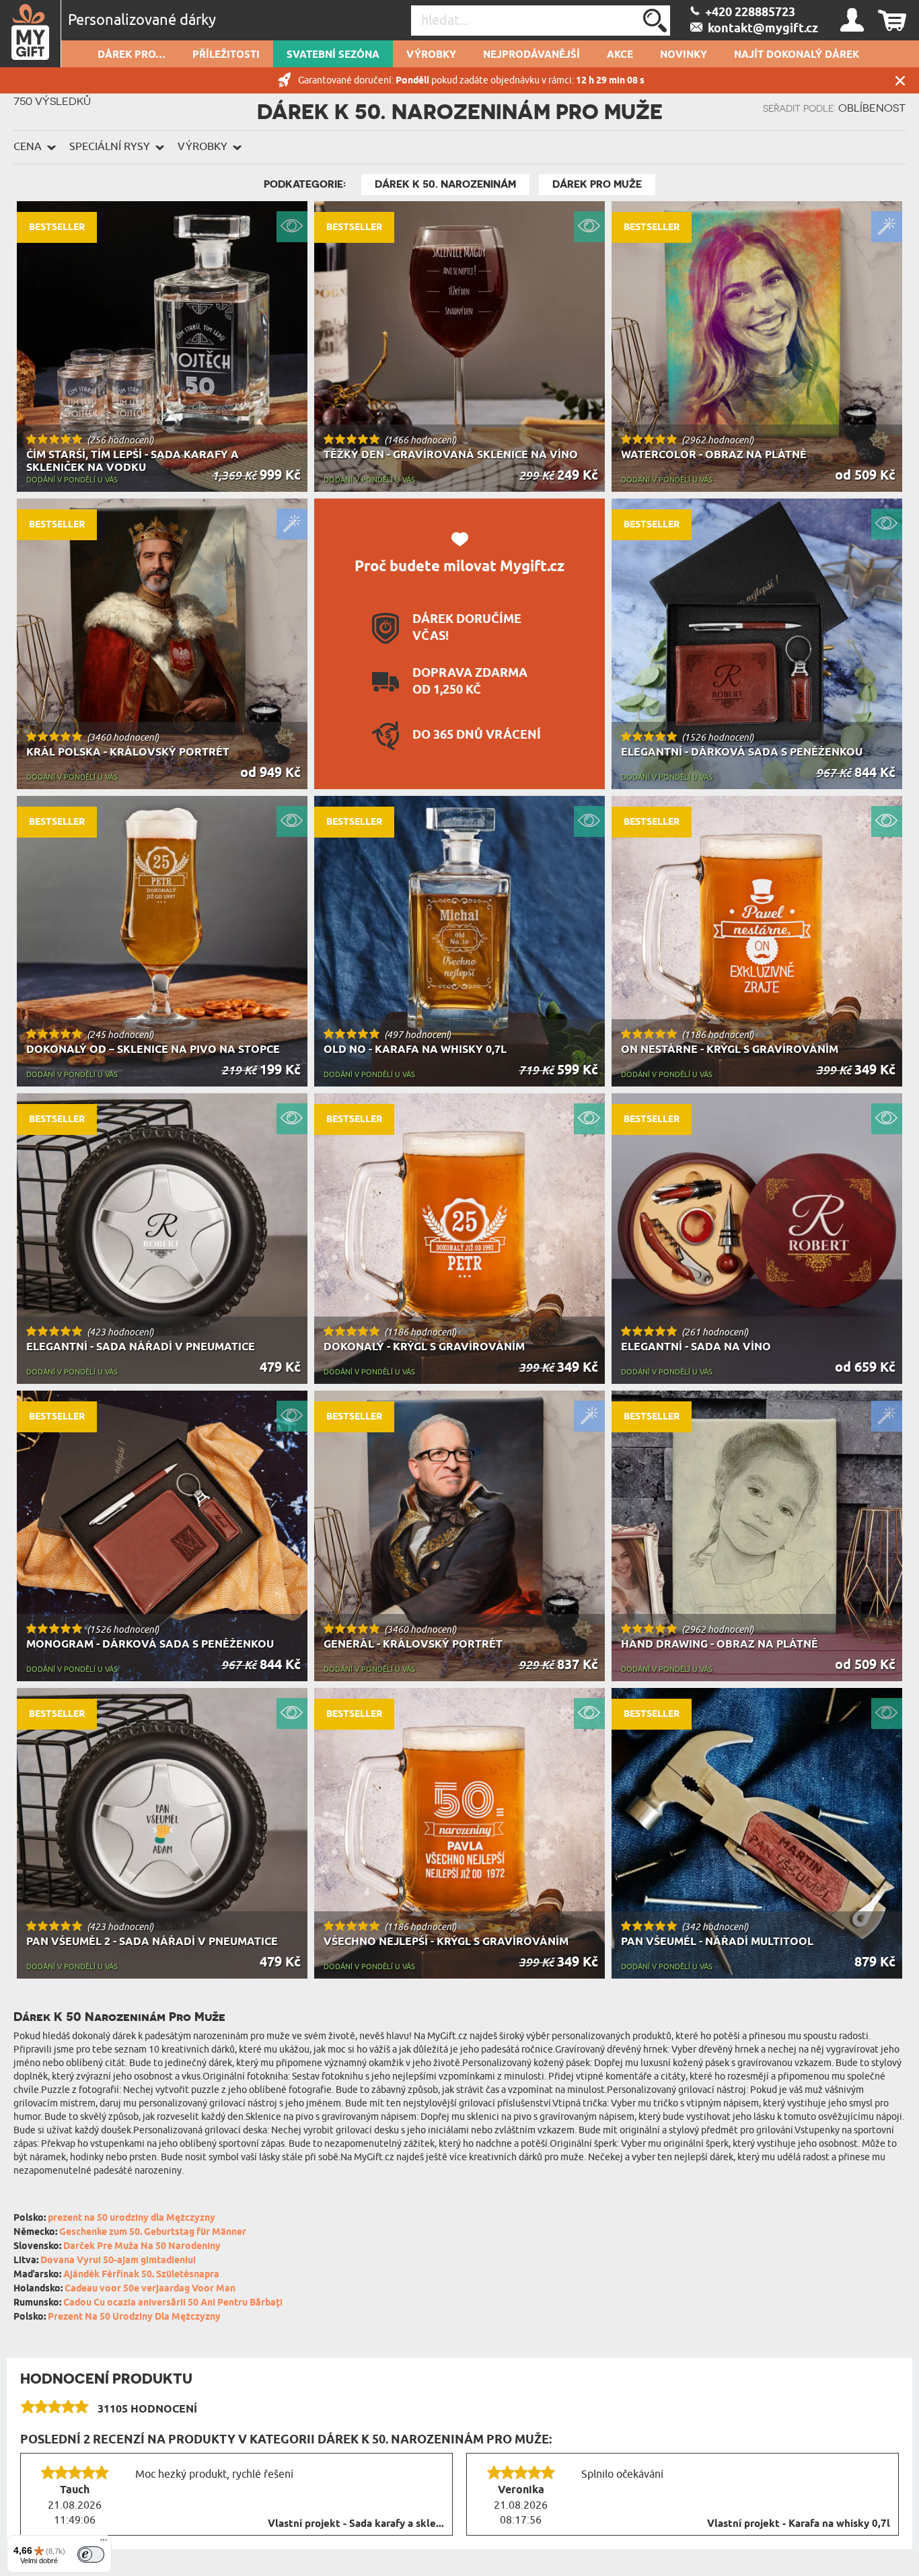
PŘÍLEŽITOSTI (226, 55)
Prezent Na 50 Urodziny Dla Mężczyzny (134, 2317)
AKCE (620, 55)
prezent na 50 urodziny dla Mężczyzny (132, 2218)
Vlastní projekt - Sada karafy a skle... (356, 2524)
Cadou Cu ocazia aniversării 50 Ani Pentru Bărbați (173, 2303)
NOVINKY (684, 55)
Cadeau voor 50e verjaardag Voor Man (150, 2289)
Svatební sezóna (333, 55)
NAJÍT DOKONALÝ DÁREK (797, 55)
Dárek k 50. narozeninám (445, 184)
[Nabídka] (104, 2543)
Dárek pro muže (597, 184)
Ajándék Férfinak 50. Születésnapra (141, 2275)
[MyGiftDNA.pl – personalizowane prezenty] (31, 34)
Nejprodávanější (531, 55)
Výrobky (431, 55)
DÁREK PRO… (132, 55)
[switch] (91, 2554)
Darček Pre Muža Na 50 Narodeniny (142, 2247)
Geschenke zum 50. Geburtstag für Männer (153, 2233)
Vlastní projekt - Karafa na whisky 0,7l (799, 2524)
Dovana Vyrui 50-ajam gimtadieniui (118, 2261)
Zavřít (900, 80)
